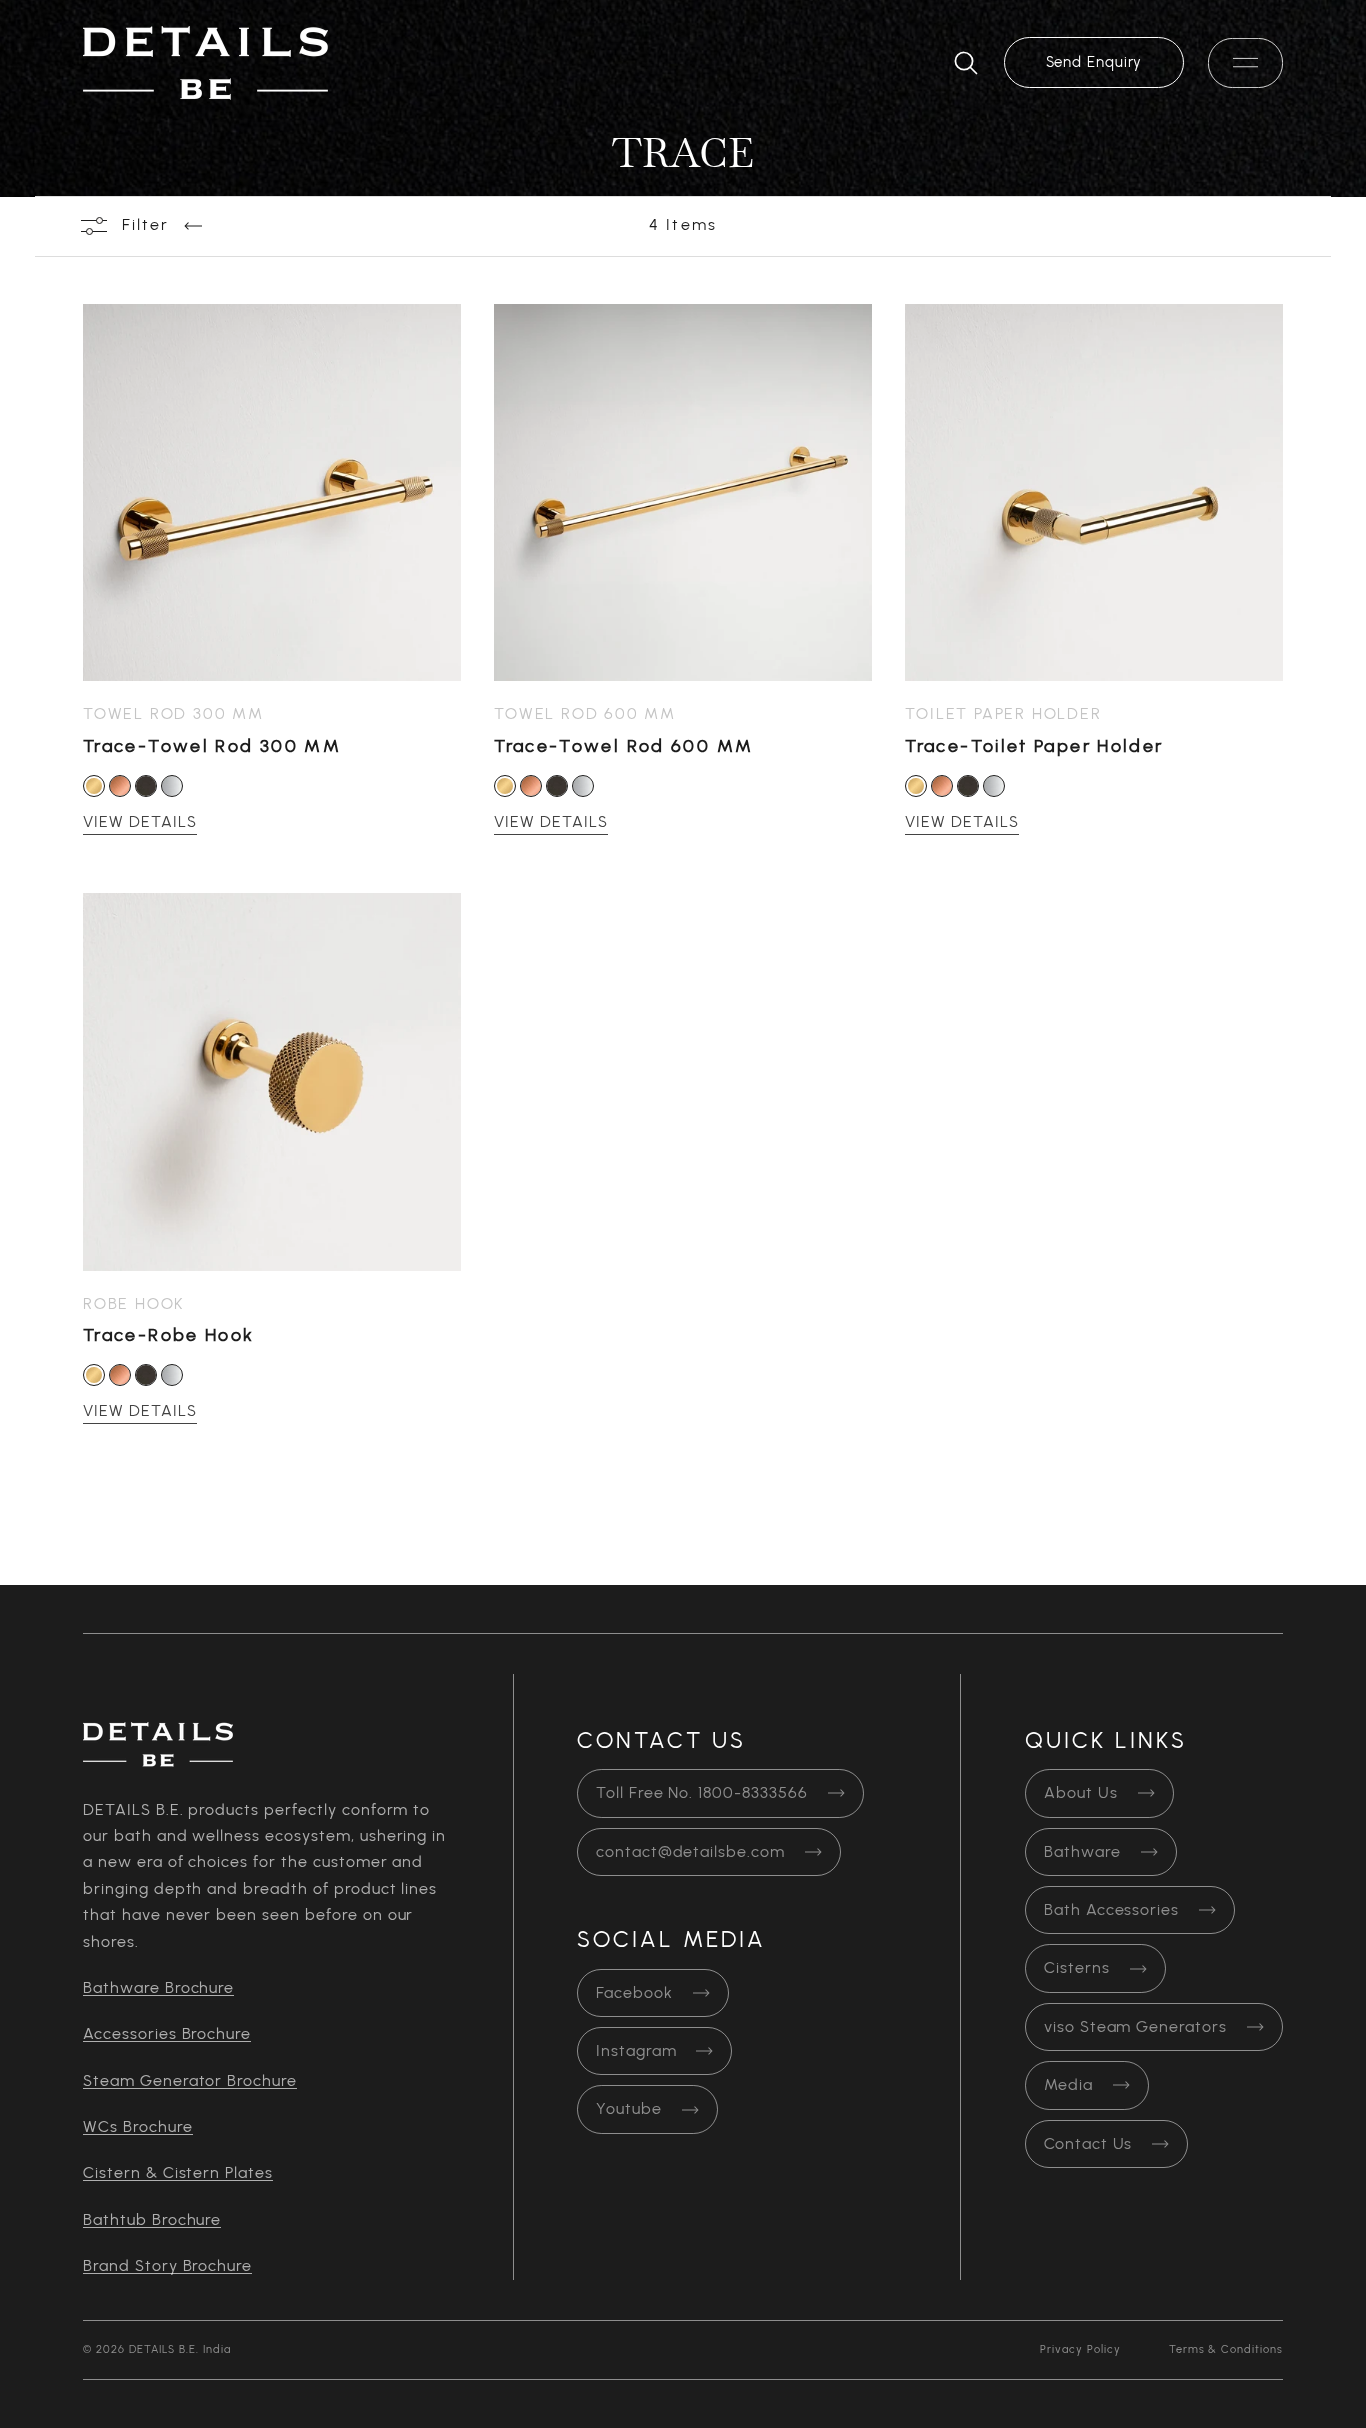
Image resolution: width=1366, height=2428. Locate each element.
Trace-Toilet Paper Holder (1034, 746)
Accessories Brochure (167, 2034)
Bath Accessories (1111, 1910)
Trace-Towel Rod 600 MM (623, 746)
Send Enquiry (1094, 62)
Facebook (634, 1993)
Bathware (1082, 1852)
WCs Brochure (138, 2127)
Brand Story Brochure (167, 2266)
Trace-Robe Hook (169, 1335)
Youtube (629, 2109)
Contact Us (1088, 2144)
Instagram (636, 2051)
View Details (140, 822)
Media (1068, 2085)
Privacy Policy (1080, 2349)
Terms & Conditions (1226, 2349)
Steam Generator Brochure (190, 2081)
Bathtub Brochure (152, 2220)
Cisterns (1077, 1968)
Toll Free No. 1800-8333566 (702, 1793)
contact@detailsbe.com (690, 1852)
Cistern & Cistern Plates (178, 2173)
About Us (1081, 1793)
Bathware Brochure (158, 1988)
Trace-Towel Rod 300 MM (212, 746)
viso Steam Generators (1135, 2027)
